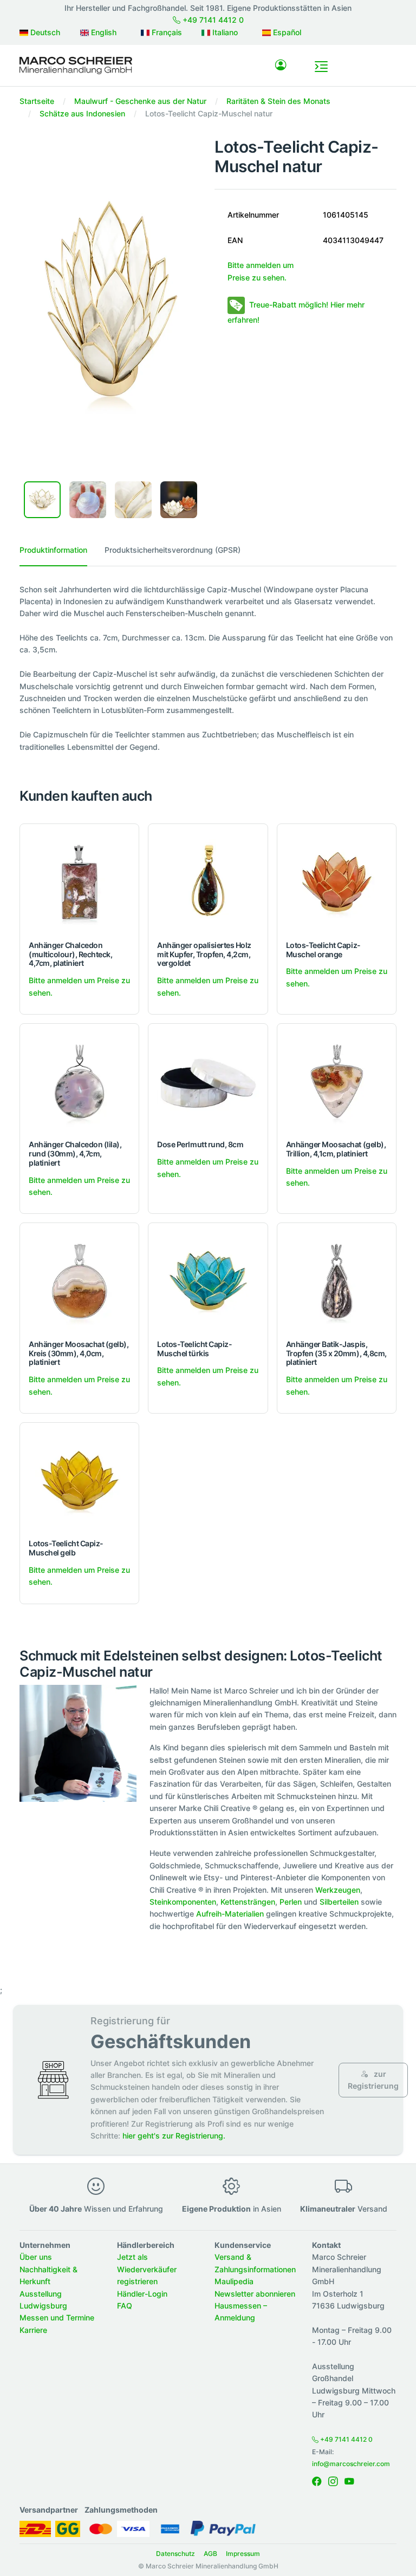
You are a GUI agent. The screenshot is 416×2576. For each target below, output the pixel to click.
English (103, 32)
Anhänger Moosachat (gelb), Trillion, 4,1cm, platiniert (336, 1149)
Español (286, 32)
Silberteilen (339, 1902)
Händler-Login (142, 2294)
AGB (210, 2554)
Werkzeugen (338, 1890)
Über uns (36, 2257)
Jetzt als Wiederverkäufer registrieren (147, 2269)
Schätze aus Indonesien (82, 113)
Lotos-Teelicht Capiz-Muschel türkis (194, 1349)
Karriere (33, 2330)
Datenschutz (175, 2554)
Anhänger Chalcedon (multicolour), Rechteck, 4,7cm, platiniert (70, 954)
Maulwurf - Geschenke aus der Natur (140, 101)
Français (166, 32)
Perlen (291, 1902)
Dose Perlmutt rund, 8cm (200, 1144)
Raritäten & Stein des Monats (278, 101)
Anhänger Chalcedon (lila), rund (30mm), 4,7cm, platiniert (75, 1153)
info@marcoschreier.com (351, 2464)
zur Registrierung (373, 2080)
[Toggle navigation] (321, 67)
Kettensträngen (248, 1902)
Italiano (224, 32)
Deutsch (44, 32)
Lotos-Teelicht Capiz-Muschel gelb (66, 1548)
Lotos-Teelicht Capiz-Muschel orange (323, 950)
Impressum (243, 2554)
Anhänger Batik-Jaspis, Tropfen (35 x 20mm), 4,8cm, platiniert (336, 1353)
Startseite (37, 101)
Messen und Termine (57, 2317)
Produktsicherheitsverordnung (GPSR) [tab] (173, 550)
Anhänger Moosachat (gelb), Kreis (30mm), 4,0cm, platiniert (79, 1353)
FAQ (125, 2306)
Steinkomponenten (183, 1902)
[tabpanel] (208, 668)
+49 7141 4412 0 (212, 20)
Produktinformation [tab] (53, 550)
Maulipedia (234, 2281)
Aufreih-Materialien (230, 1914)
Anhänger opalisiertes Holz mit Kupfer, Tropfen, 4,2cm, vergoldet (204, 954)
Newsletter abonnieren (255, 2294)
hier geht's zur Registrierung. (174, 2136)
